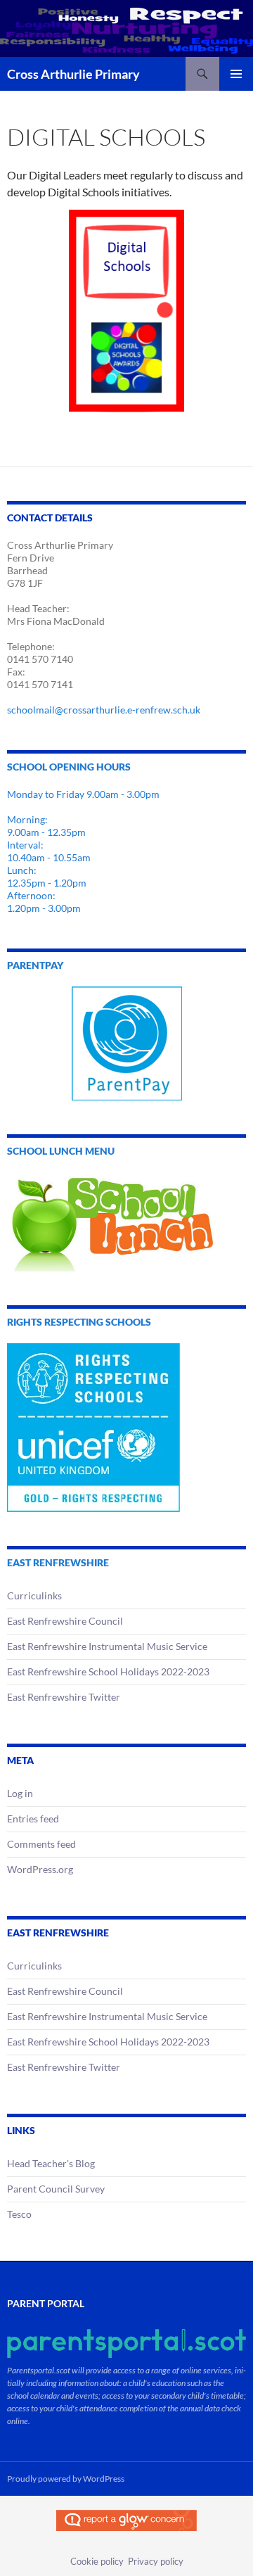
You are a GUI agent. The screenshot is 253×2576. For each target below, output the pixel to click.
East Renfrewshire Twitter (64, 1697)
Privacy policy (156, 2561)
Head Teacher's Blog (51, 2163)
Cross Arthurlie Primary (73, 74)
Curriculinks (34, 1595)
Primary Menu (236, 74)
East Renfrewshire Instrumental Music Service (107, 1646)
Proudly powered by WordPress (66, 2479)
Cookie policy (97, 2561)
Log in (20, 1793)
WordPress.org (40, 1869)
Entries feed (33, 1819)
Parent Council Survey (56, 2189)
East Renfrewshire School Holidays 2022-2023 (108, 1671)
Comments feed (41, 1844)
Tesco (19, 2214)
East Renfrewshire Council (65, 1621)
